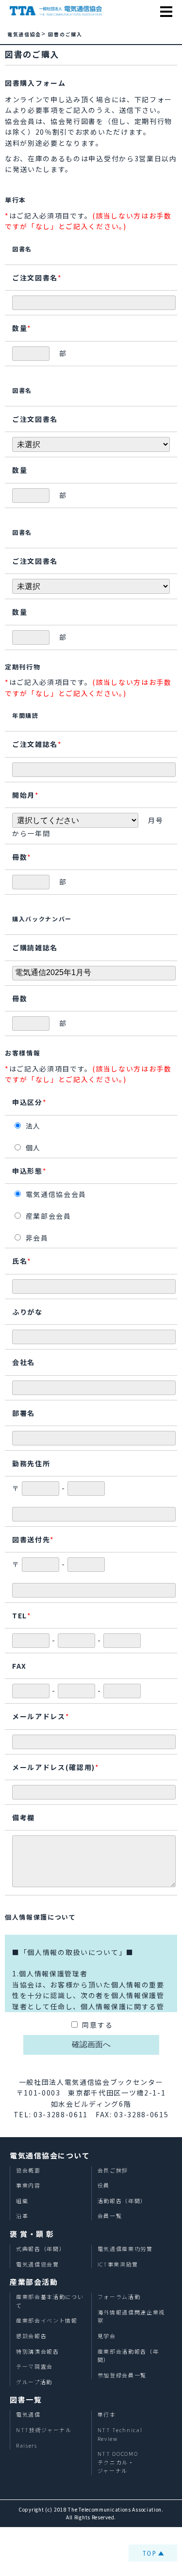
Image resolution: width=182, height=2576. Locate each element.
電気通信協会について (50, 2155)
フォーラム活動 (119, 2297)
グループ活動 (34, 2382)
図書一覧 (26, 2399)
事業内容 (28, 2185)
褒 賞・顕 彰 (32, 2234)
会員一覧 (110, 2216)
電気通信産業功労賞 (125, 2249)
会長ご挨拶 (113, 2170)
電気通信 (28, 2414)
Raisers (27, 2445)
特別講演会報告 (38, 2351)
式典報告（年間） (41, 2249)
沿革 (22, 2216)
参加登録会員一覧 (122, 2375)
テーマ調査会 (34, 2366)
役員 (104, 2185)
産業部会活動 (34, 2282)
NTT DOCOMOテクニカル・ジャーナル (118, 2462)
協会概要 (28, 2170)
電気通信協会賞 (38, 2264)
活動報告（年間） (122, 2201)
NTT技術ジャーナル (44, 2430)
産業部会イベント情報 (47, 2320)
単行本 (107, 2414)
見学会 (107, 2336)
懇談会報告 (31, 2336)
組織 (22, 2201)
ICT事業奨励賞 (118, 2264)
